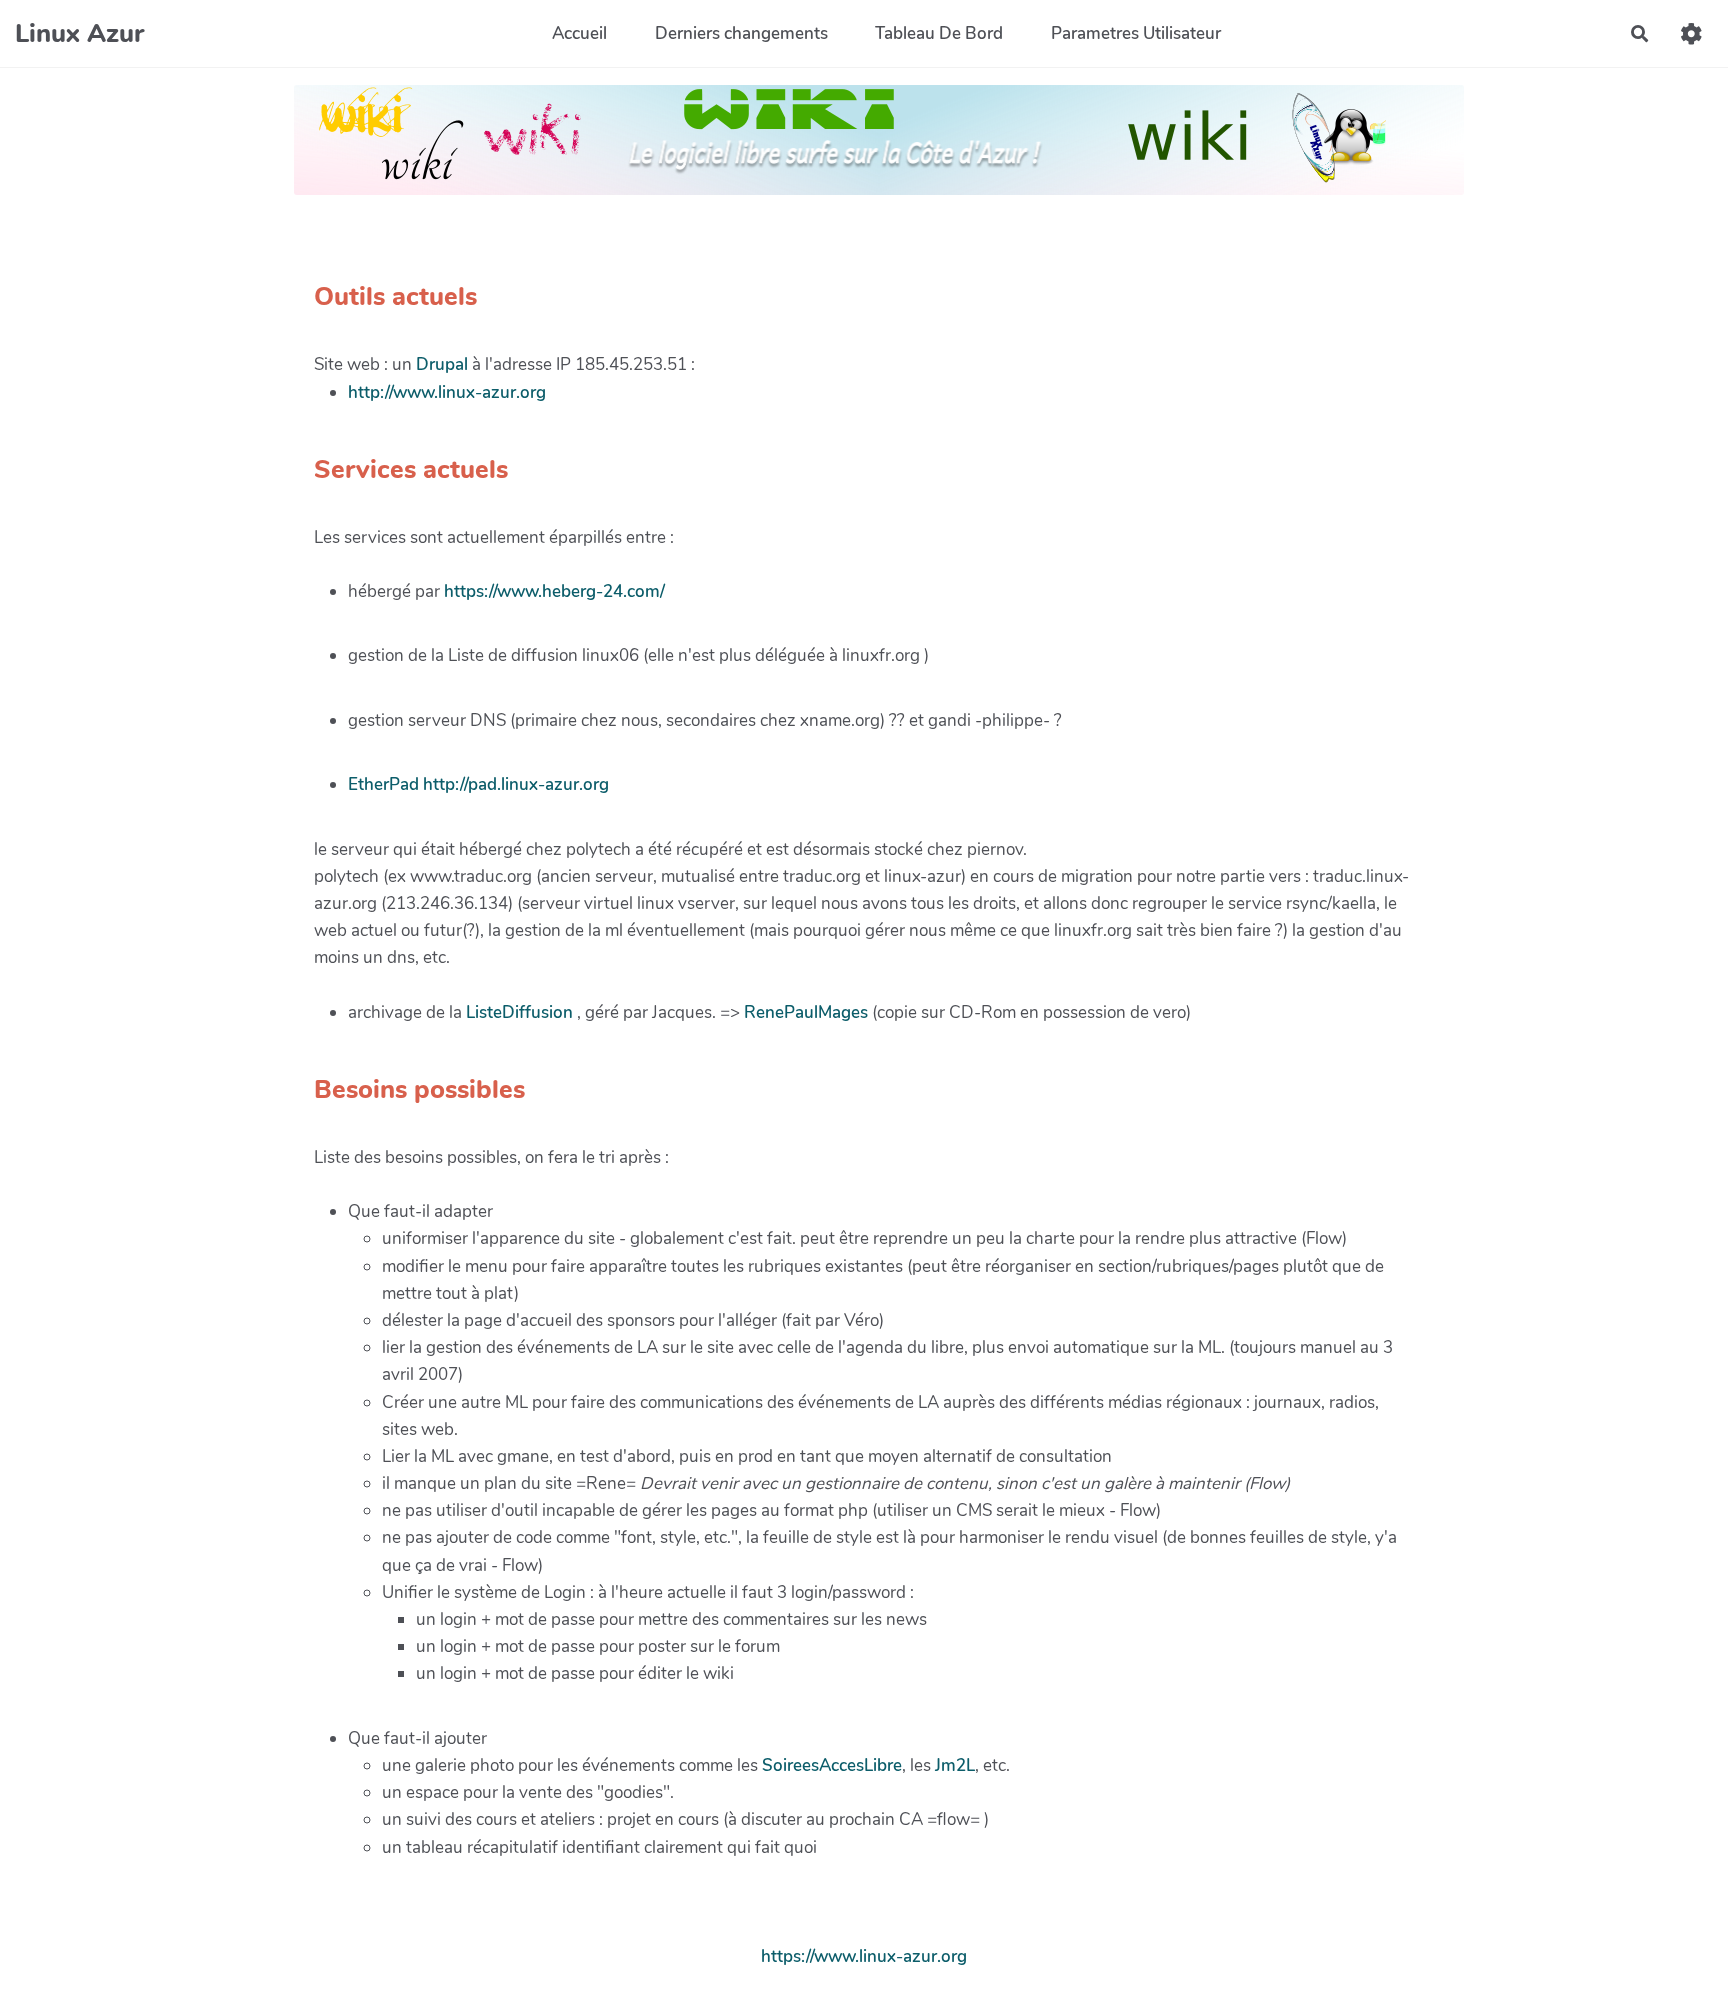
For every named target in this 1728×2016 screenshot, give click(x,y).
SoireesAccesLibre (832, 1765)
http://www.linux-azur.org (447, 392)
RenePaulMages (806, 1012)
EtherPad (383, 784)
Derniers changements (741, 33)
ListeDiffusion (519, 1012)
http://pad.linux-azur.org (516, 784)
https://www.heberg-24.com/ (554, 591)
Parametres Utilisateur (1136, 33)
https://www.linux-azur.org (864, 1956)
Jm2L (955, 1765)
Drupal (442, 364)
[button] (1691, 33)
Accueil (579, 33)
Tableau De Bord (939, 33)
